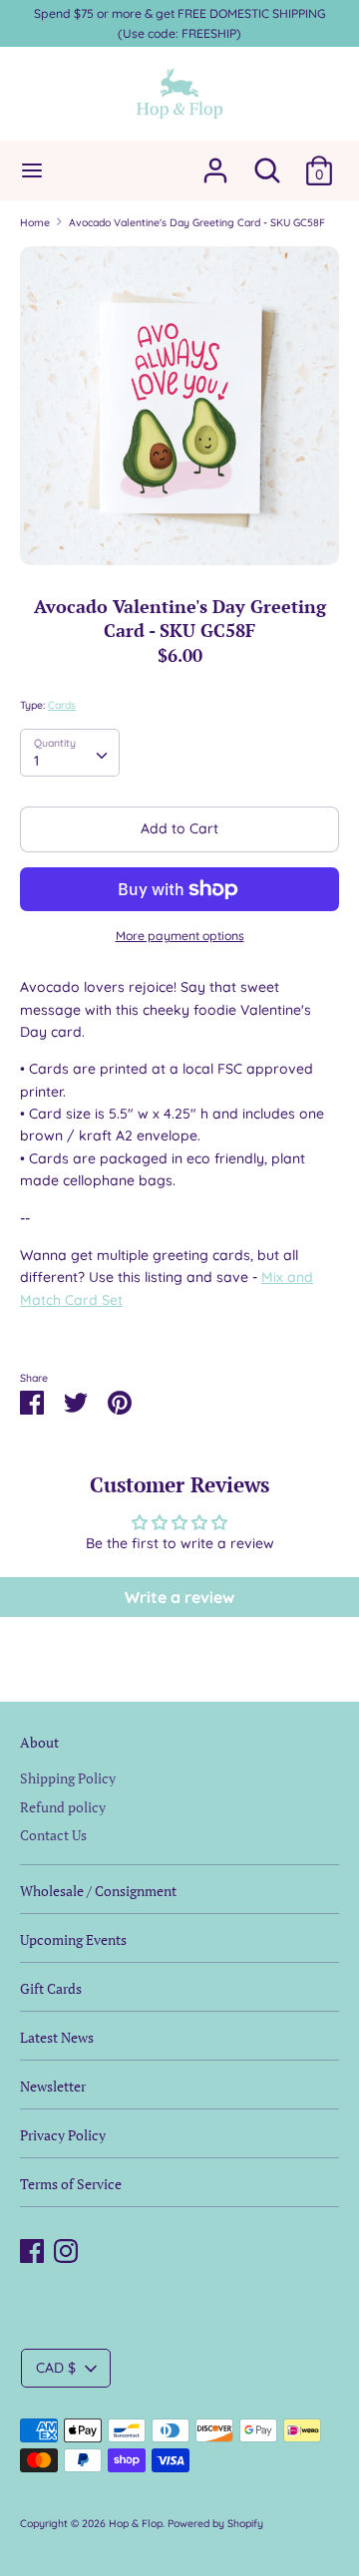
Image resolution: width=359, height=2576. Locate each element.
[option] (179, 406)
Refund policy (63, 1807)
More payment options (180, 936)
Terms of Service (71, 2184)
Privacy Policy (63, 2135)
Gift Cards (51, 1988)
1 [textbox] (36, 761)
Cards (62, 705)
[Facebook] (32, 2248)
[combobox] (70, 753)
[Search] (267, 161)
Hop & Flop (136, 2523)
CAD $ (56, 2368)
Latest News (57, 2037)
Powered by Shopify (215, 2523)
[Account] (215, 161)
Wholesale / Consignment (98, 1891)
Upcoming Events (73, 1939)
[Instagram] (66, 2248)
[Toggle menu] (32, 170)
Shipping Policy (68, 1778)
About (39, 1742)
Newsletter (53, 2086)
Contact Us (53, 1835)
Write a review (179, 1597)
